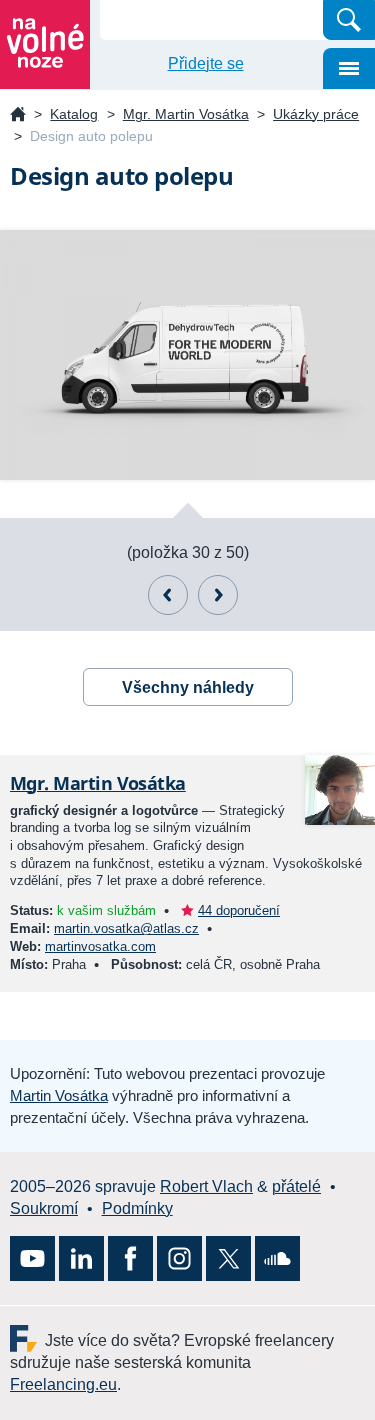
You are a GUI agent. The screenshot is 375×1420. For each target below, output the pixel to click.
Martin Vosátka (59, 1095)
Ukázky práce (316, 114)
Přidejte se (206, 63)
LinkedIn (81, 1258)
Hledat (349, 20)
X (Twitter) (228, 1258)
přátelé (296, 1186)
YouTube (32, 1258)
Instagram (179, 1258)
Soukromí (44, 1208)
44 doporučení (239, 910)
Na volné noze (18, 115)
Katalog (74, 114)
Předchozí (168, 595)
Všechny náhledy (188, 687)
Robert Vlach (206, 1186)
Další (218, 595)
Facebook (130, 1258)
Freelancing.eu (27, 1338)
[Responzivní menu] (349, 68)
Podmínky (137, 1208)
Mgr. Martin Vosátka (186, 114)
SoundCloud (277, 1258)
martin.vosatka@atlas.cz (126, 928)
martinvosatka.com (100, 946)
